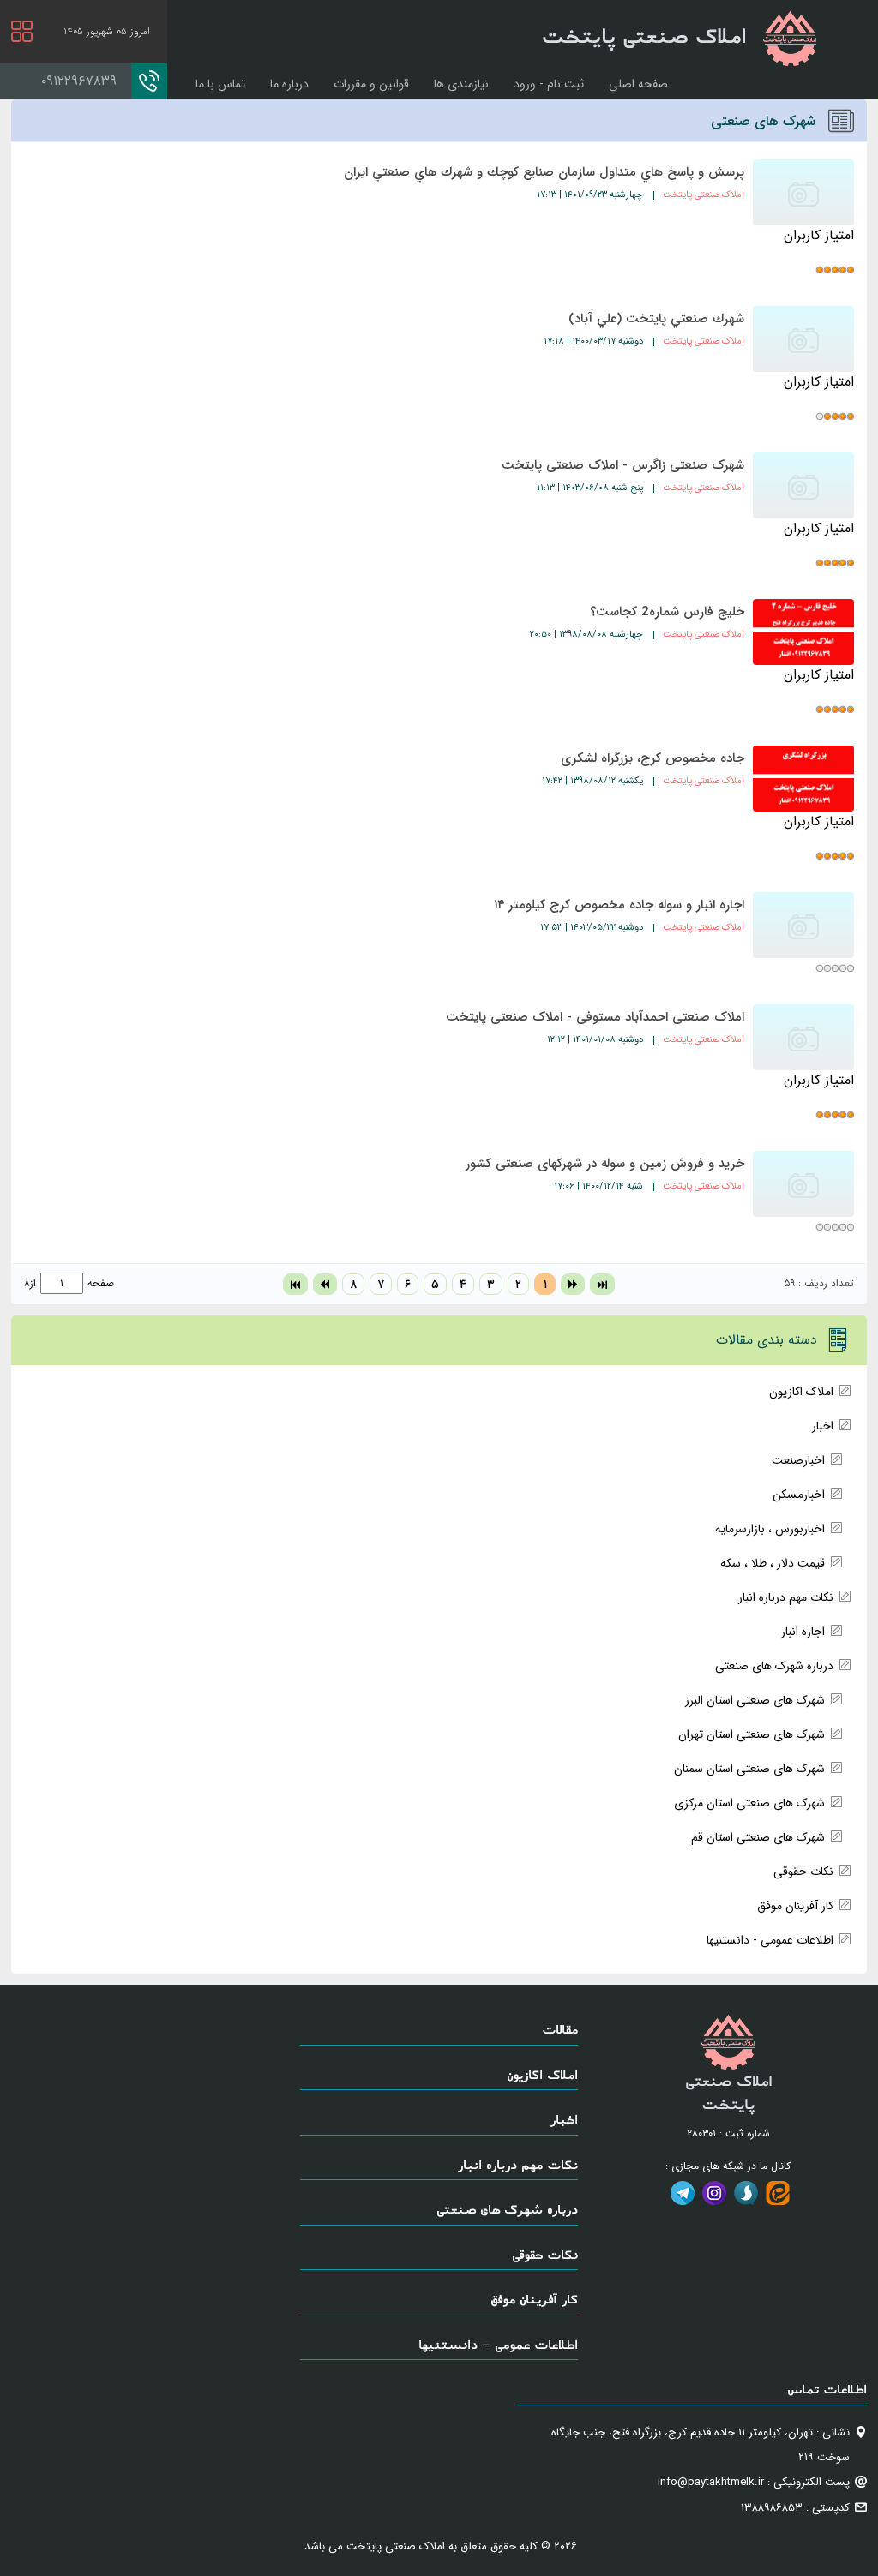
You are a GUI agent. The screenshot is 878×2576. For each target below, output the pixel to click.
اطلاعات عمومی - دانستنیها (770, 1940)
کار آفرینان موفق (795, 1906)
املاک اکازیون (801, 1392)
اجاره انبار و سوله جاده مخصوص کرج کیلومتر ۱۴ (619, 905)
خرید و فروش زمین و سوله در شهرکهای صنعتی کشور (605, 1164)
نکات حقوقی (803, 1872)
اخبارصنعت (798, 1460)
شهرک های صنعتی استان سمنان (749, 1769)
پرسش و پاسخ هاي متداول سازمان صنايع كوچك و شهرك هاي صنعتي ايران (544, 172)
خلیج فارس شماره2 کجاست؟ (667, 612)
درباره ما (289, 84)
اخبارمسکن (799, 1495)
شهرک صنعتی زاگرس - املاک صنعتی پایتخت (623, 465)
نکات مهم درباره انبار (786, 1597)
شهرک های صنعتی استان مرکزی (749, 1803)
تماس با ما (220, 84)
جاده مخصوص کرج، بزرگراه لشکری (652, 758)
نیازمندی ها (461, 84)
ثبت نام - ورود (549, 84)
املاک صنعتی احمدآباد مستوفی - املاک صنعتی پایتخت (595, 1017)
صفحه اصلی (638, 84)
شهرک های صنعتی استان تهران (752, 1734)
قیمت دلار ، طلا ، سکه (773, 1563)
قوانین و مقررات (371, 84)
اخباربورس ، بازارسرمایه (770, 1529)
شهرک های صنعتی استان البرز (755, 1700)
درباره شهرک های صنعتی (774, 1666)
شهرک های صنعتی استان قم (758, 1837)
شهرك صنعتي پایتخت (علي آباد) (656, 319)
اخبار (823, 1426)
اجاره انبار (803, 1632)
